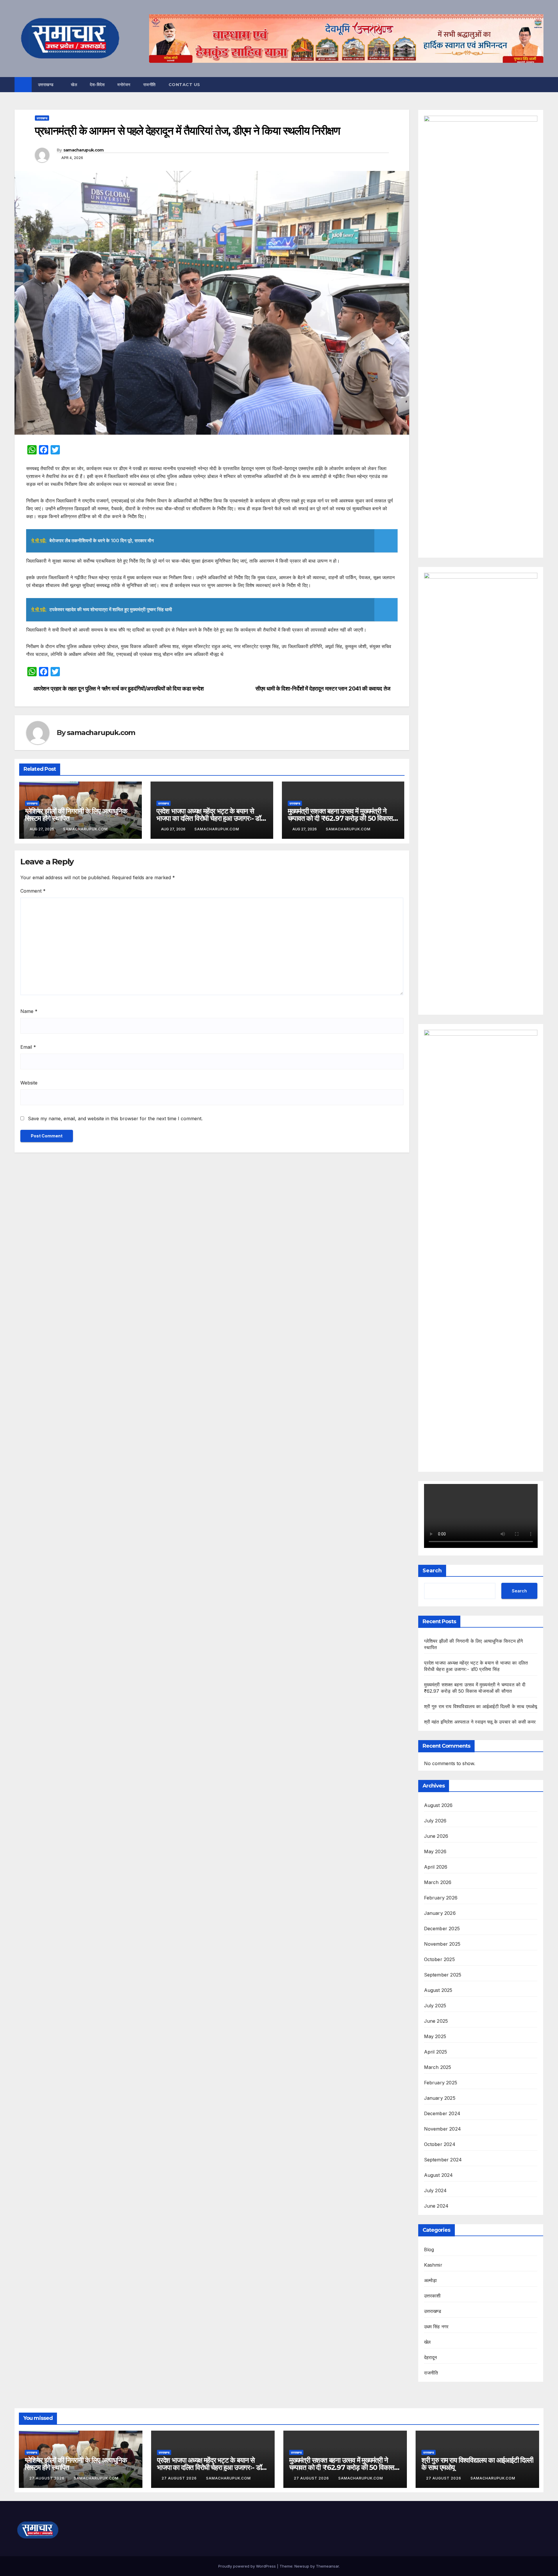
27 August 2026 (48, 2478)
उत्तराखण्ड (47, 85)
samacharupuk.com (84, 150)
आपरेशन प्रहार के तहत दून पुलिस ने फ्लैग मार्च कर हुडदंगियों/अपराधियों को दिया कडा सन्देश (119, 689)
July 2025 (435, 2006)
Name (29, 1011)
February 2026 (441, 1898)
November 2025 (442, 1944)
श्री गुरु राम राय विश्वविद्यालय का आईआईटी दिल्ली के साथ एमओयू (481, 1706)
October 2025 (439, 1959)
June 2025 (436, 2021)
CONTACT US (184, 85)
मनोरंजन (124, 85)
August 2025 (438, 1990)
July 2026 (435, 1821)
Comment (33, 891)
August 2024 (439, 2175)
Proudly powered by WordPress (248, 2566)
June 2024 (436, 2206)
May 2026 (435, 1851)
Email (28, 1047)
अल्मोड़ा (431, 2280)
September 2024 (443, 2160)
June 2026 (436, 1836)
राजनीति (150, 85)
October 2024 (440, 2144)
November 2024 (443, 2129)
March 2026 (438, 1882)
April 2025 (436, 2052)
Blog (429, 2249)
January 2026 (440, 1913)
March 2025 (438, 2067)
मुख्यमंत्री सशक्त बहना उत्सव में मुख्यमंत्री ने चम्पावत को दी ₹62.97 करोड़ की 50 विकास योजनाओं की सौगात (340, 818)
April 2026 (436, 1867)
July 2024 (436, 2190)
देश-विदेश (97, 85)
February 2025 (441, 2083)
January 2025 (440, 2098)
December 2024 (442, 2113)
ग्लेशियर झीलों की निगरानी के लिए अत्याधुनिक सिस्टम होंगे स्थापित (76, 815)
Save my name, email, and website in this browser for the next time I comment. (115, 1118)
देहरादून (431, 2357)
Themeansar (327, 2566)
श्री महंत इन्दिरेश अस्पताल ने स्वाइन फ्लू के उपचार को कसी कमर (480, 1722)
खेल (74, 85)
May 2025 (435, 2036)
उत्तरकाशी (432, 2296)
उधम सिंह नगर (436, 2327)
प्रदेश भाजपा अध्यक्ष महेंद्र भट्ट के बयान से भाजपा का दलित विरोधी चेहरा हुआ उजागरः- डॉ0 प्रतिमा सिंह (211, 818)
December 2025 (442, 1929)
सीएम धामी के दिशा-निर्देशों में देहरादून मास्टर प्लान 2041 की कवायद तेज (323, 689)
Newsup (302, 2566)
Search (432, 1571)
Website (29, 1083)
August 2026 (438, 1805)
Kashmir (433, 2265)
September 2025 (443, 1975)
